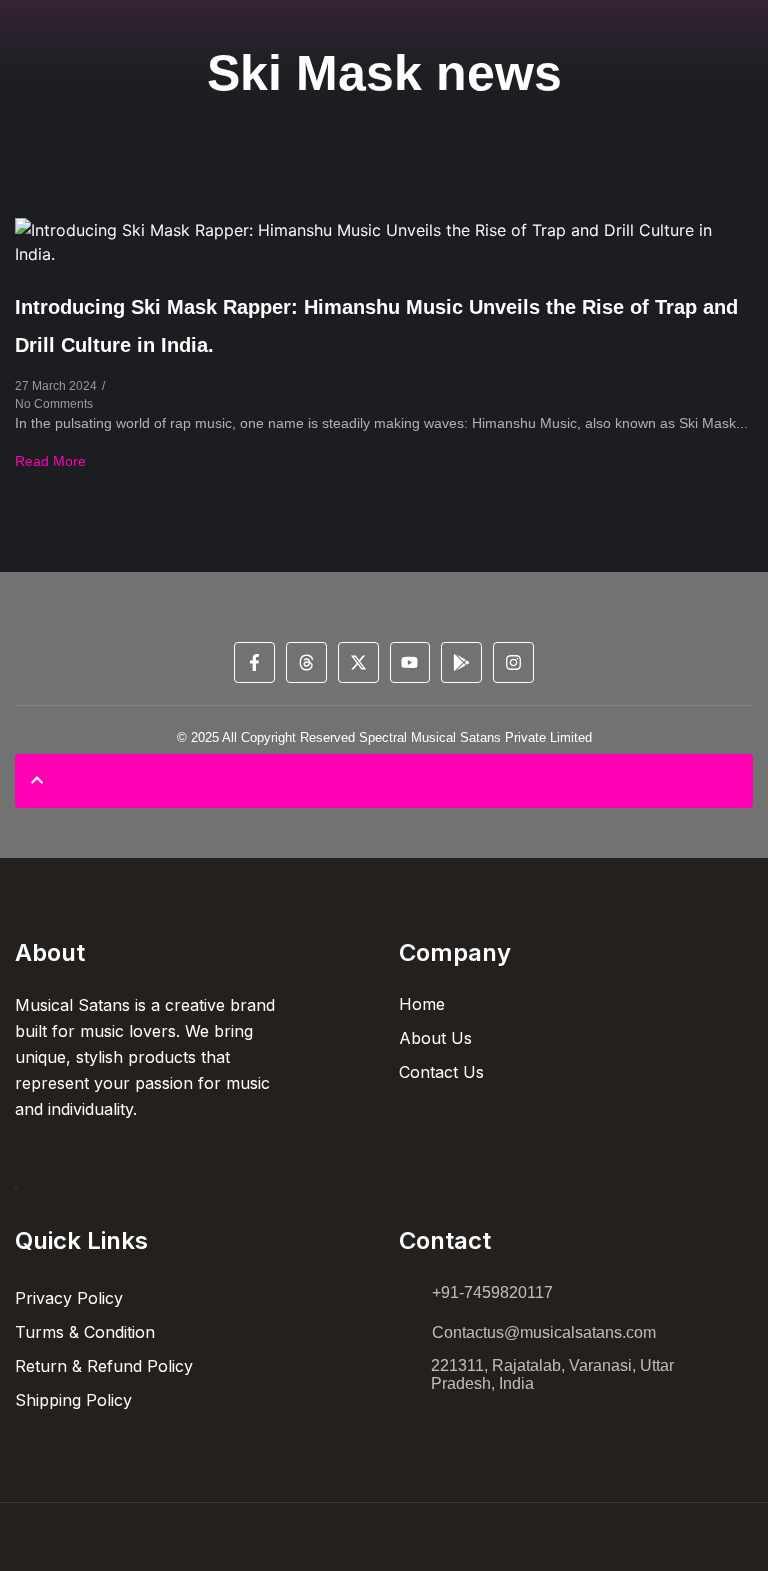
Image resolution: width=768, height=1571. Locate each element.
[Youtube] (410, 662)
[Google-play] (461, 662)
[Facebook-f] (254, 662)
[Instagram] (513, 662)
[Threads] (306, 662)
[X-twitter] (358, 662)
